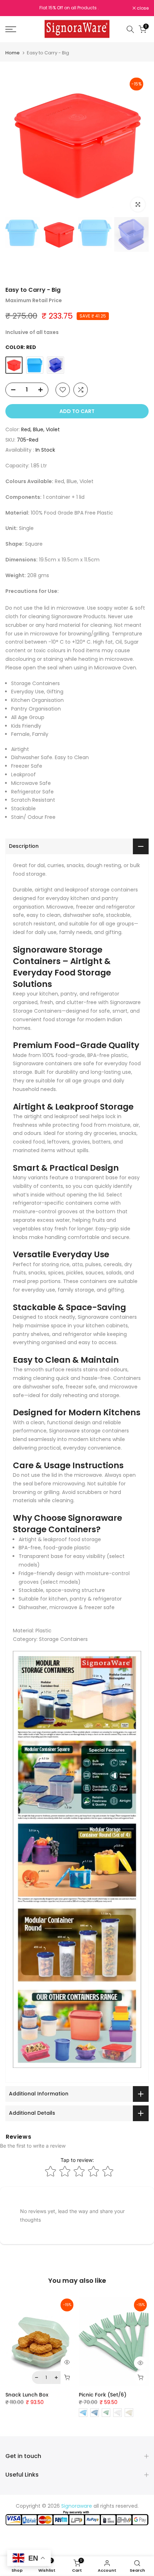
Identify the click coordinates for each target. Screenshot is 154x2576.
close (142, 8)
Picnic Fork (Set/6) (103, 2395)
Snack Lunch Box (27, 2395)
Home (13, 53)
